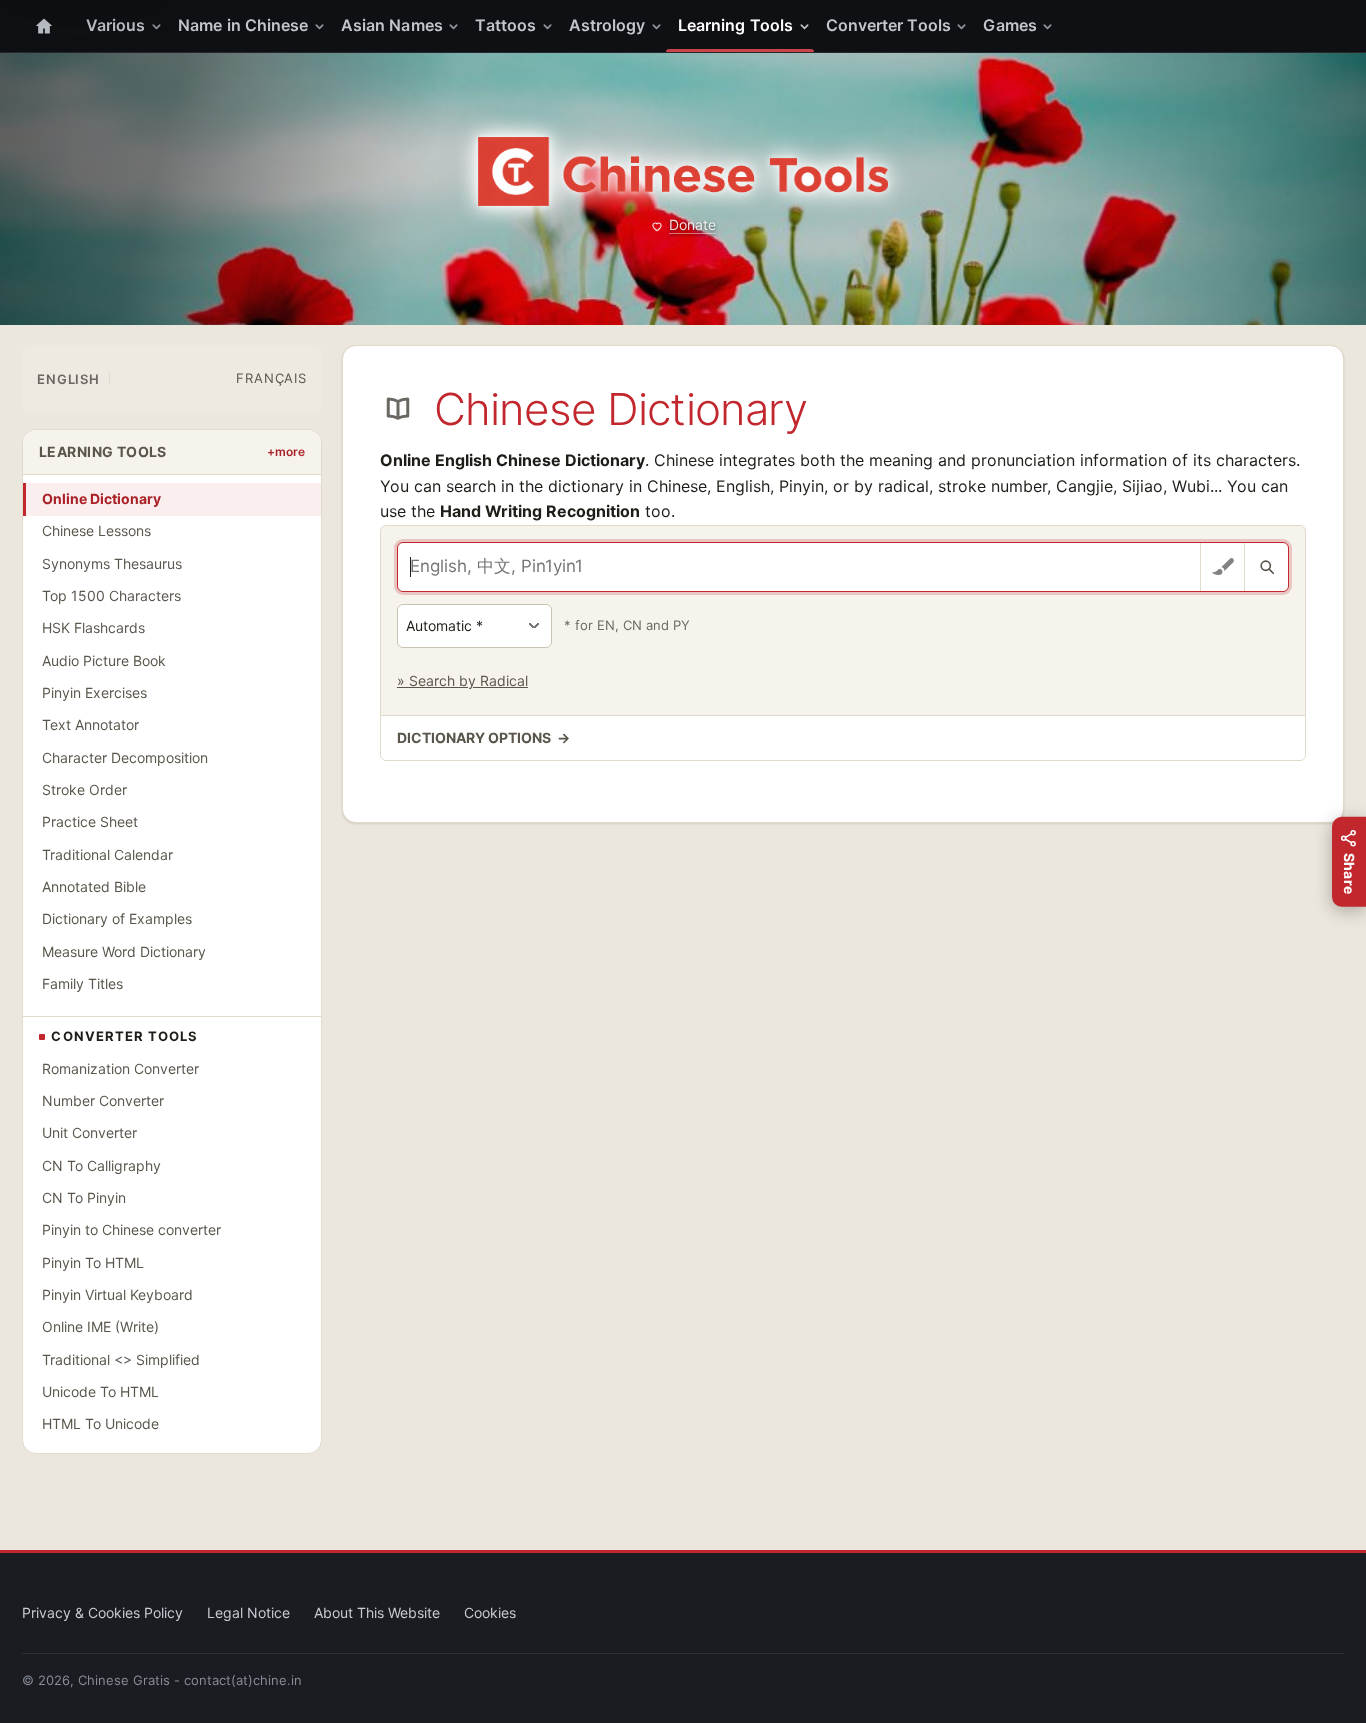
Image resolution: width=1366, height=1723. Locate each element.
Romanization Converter (120, 1068)
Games (1009, 25)
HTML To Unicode (100, 1423)
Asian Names (392, 25)
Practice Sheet (90, 821)
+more (286, 451)
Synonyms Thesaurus (112, 563)
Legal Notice (248, 1612)
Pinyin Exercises (94, 692)
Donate (692, 224)
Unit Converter (89, 1132)
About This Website (377, 1612)
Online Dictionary (101, 498)
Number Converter (103, 1100)
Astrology (607, 25)
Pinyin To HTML (93, 1262)
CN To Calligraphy (101, 1165)
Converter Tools (888, 25)
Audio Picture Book (104, 660)
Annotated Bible (94, 886)
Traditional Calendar (107, 854)
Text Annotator (90, 724)
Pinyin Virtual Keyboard (117, 1294)
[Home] (44, 26)
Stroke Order (84, 789)
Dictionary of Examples (117, 918)
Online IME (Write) (100, 1326)
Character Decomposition (125, 757)
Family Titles (82, 983)
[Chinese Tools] (683, 171)
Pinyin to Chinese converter (131, 1229)
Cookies (490, 1612)
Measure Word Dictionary (124, 951)
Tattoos (505, 25)
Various (116, 25)
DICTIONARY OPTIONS (483, 737)
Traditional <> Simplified (121, 1359)
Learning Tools (735, 25)
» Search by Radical (462, 680)
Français (271, 378)
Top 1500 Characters (111, 595)
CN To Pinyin (84, 1197)
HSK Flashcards (93, 627)
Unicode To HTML (100, 1391)
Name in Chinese (243, 25)
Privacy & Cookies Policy (102, 1612)
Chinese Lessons (96, 530)
